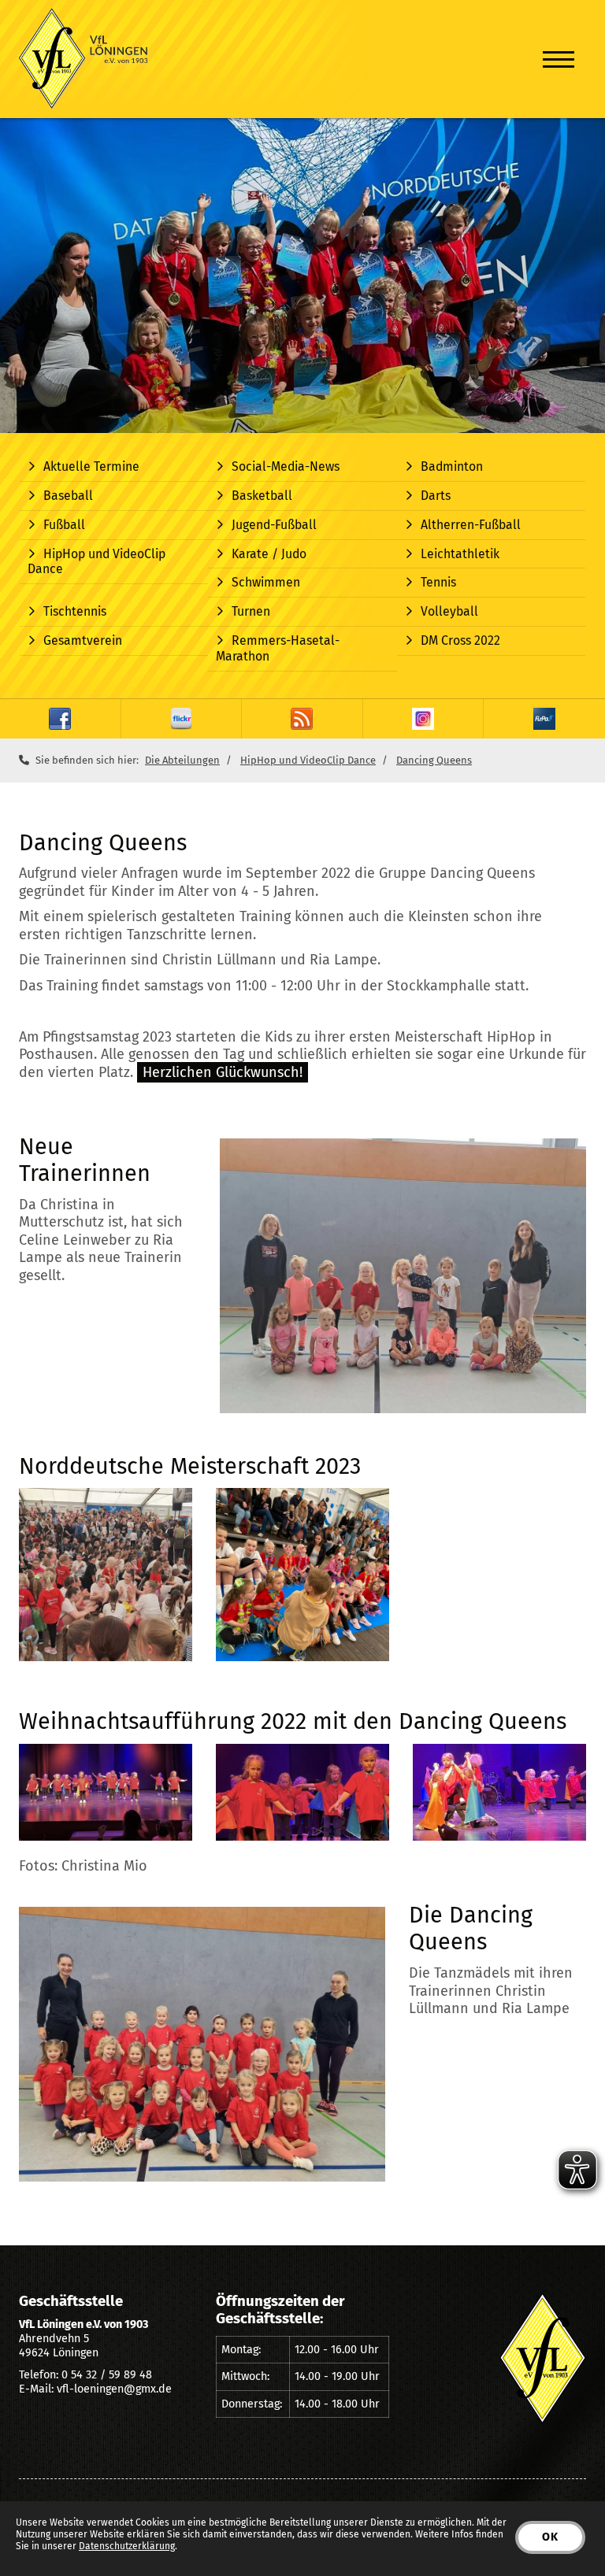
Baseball (68, 496)
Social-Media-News (286, 466)
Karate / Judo (269, 554)
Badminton (452, 466)
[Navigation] (559, 59)
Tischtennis (75, 611)
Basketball (262, 496)
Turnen (251, 611)
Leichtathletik (460, 554)
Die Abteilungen (182, 760)
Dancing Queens (434, 760)
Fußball (64, 525)
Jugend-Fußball (274, 525)
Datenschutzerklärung (127, 2546)
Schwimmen (266, 582)
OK (550, 2537)
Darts (436, 496)
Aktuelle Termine (91, 466)
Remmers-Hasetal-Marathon (278, 648)
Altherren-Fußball (471, 525)
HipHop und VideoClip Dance (97, 562)
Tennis (438, 582)
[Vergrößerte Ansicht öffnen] (403, 1276)
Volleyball (449, 611)
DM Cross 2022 (460, 640)
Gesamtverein (83, 640)
